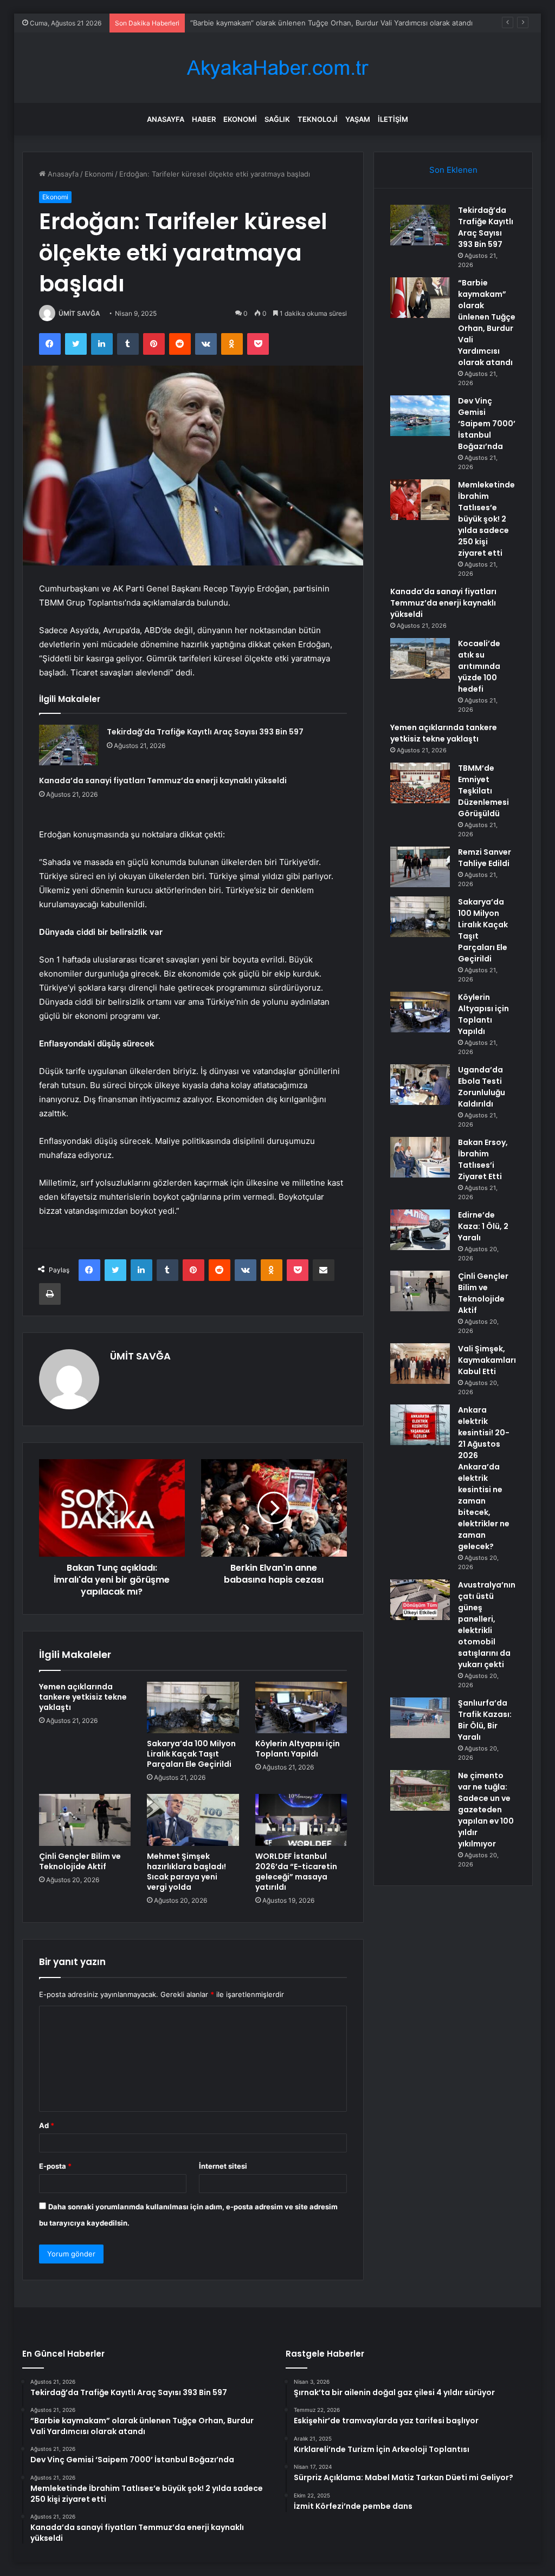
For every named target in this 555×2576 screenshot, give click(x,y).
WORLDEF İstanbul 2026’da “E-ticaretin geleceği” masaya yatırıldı (296, 1872)
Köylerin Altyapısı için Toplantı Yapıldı (298, 1749)
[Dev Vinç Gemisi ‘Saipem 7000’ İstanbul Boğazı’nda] (420, 416)
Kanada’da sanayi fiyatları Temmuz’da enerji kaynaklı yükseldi (163, 780)
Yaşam (358, 119)
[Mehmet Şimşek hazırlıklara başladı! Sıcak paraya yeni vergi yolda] (193, 1820)
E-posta (55, 2166)
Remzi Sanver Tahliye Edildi (485, 858)
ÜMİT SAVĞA (79, 313)
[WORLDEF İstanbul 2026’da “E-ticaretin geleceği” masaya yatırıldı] (301, 1820)
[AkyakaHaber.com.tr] (277, 68)
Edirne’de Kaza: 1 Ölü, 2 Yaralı (483, 1226)
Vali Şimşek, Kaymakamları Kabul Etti (487, 1360)
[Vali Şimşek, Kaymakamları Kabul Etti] (420, 1364)
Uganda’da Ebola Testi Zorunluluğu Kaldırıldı (482, 1087)
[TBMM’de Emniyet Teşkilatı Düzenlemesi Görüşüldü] (420, 783)
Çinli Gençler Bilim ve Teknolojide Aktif (80, 1861)
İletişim (393, 119)
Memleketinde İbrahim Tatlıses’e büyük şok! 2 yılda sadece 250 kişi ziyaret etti (486, 519)
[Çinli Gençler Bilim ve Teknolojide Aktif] (85, 1820)
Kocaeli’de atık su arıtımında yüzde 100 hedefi (479, 666)
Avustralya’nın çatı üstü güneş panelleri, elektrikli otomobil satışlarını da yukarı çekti (487, 1625)
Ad (47, 2125)
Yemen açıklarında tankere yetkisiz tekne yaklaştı (83, 1697)
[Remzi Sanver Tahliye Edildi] (420, 867)
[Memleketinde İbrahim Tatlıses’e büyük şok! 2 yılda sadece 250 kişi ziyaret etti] (420, 500)
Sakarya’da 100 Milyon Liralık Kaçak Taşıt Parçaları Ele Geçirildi (191, 1754)
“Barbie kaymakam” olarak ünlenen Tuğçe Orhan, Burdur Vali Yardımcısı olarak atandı (487, 323)
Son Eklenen (453, 170)
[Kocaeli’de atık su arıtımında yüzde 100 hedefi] (420, 658)
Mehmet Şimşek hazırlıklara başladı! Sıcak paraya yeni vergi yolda (186, 1872)
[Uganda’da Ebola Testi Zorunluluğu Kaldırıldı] (420, 1085)
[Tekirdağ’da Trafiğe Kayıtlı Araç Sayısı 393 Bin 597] (69, 745)
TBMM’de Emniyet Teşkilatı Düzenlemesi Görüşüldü (483, 791)
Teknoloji (318, 119)
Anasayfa (166, 119)
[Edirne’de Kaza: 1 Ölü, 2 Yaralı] (420, 1230)
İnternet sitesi (223, 2166)
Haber (204, 119)
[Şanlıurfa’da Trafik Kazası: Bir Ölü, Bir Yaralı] (420, 1718)
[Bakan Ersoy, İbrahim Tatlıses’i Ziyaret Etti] (420, 1157)
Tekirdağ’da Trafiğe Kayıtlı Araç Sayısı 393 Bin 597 (205, 732)
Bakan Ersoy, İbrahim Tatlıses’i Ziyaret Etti (483, 1159)
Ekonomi (240, 119)
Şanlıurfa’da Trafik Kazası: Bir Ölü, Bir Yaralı (485, 1720)
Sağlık (277, 119)
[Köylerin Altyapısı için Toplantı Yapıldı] (301, 1708)
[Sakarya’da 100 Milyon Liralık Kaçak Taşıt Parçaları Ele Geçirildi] (193, 1708)
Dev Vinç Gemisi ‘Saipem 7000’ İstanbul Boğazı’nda (487, 424)
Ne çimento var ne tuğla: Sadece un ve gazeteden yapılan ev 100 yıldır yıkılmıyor (486, 1810)
